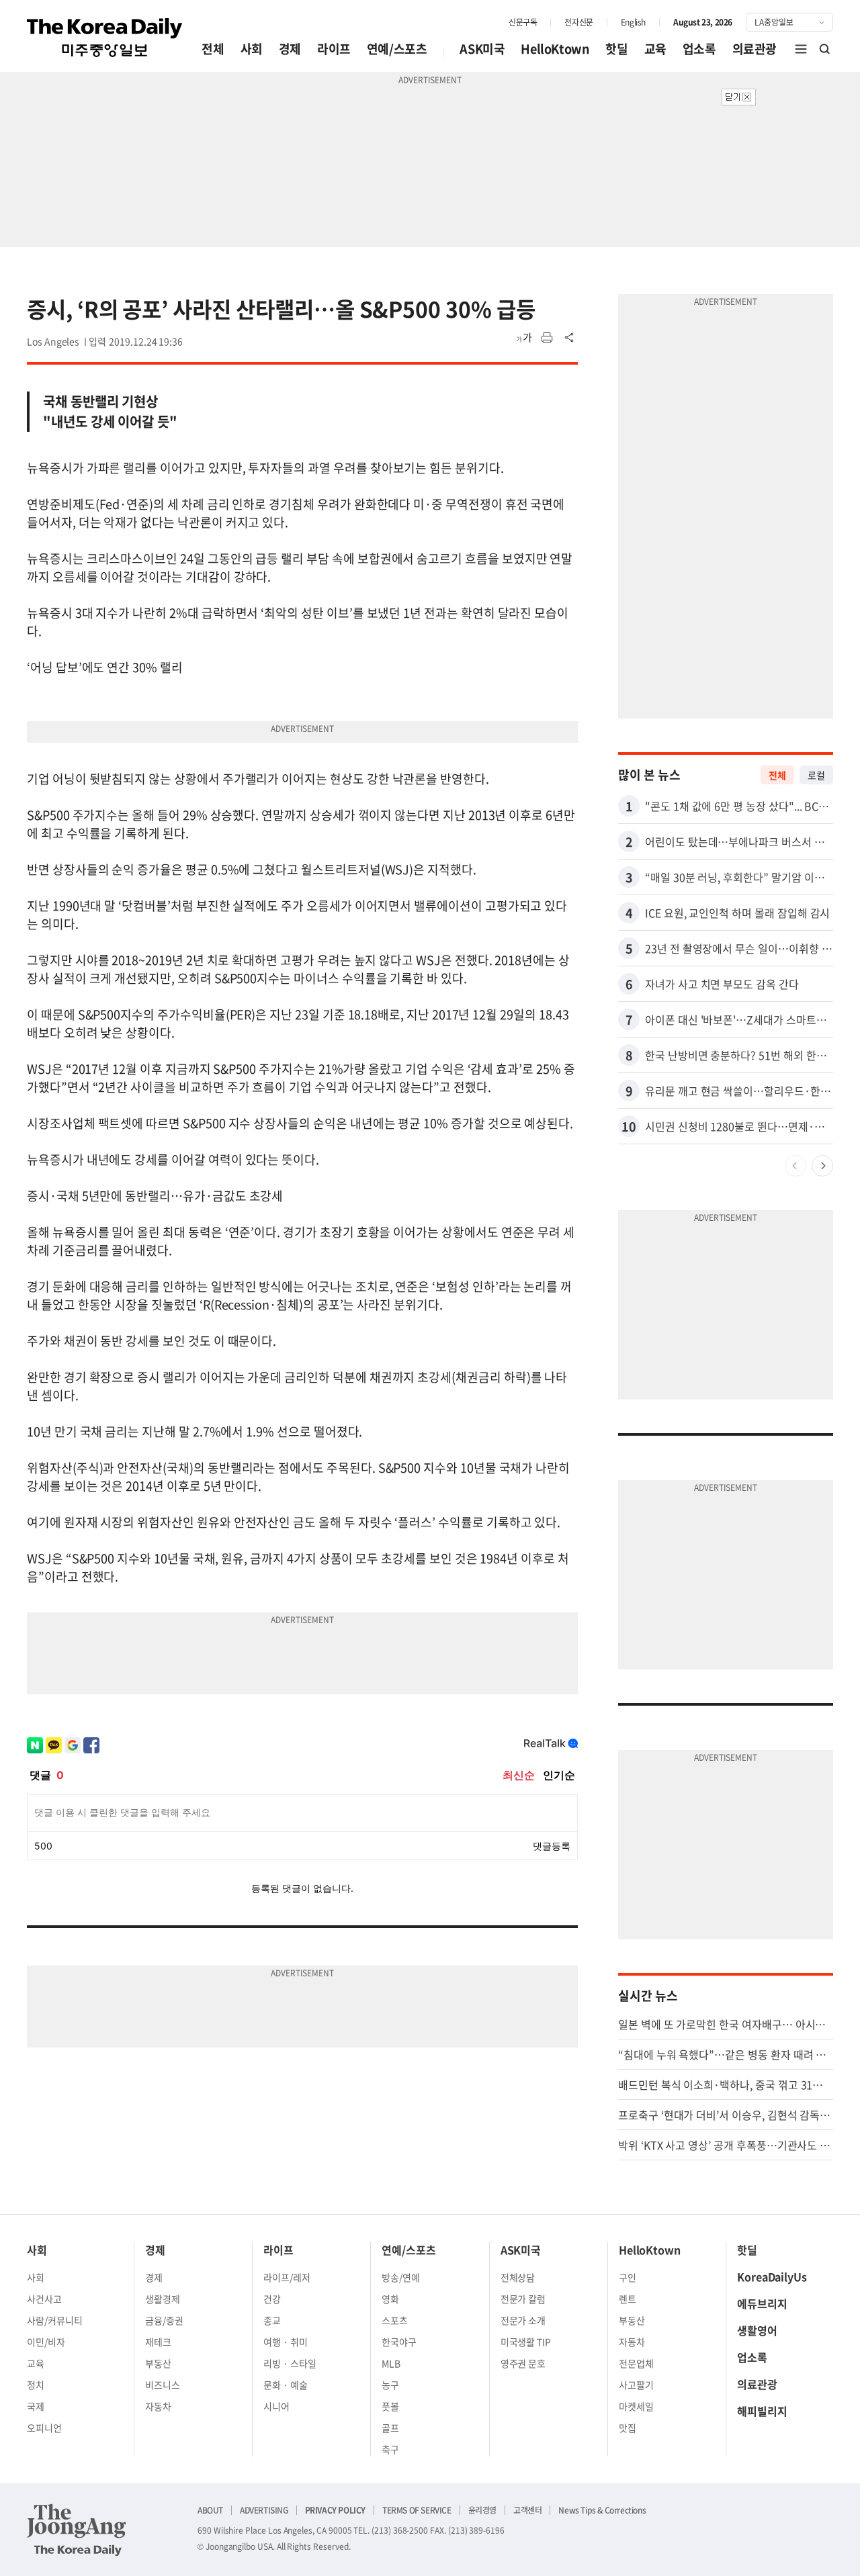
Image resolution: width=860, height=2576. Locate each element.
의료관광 (755, 49)
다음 (822, 1166)
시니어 (276, 2406)
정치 (36, 2385)
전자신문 (578, 22)
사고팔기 (636, 2385)
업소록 (699, 49)
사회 (252, 49)
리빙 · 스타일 (290, 2363)
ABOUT (210, 2510)
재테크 (158, 2342)
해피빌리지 (762, 2411)
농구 (390, 2385)
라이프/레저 (287, 2277)
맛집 (628, 2428)
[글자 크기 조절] (524, 338)
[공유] (570, 338)
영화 (390, 2299)
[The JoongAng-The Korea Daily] (77, 2530)
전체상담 (518, 2277)
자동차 (158, 2406)
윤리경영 (482, 2510)
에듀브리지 (762, 2303)
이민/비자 (46, 2342)
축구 (390, 2449)
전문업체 (636, 2363)
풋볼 (390, 2406)
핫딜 (616, 49)
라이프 (334, 49)
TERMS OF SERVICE (417, 2510)
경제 (290, 49)
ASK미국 (482, 49)
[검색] (825, 49)
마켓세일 (636, 2406)
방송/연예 (401, 2277)
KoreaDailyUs (772, 2276)
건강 (272, 2299)
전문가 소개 (523, 2320)
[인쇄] (547, 338)
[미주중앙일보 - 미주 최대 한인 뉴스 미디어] (105, 38)
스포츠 (395, 2320)
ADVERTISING (264, 2510)
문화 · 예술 (286, 2385)
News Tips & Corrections (602, 2510)
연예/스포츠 (397, 49)
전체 (213, 49)
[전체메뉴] (801, 49)
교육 (655, 49)
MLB (391, 2363)
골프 (390, 2428)
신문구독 (523, 22)
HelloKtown (555, 49)
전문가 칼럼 (523, 2299)
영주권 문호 (523, 2363)
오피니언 (44, 2428)
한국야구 (399, 2342)
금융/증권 (164, 2320)
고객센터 (527, 2510)
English (633, 22)
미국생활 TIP (526, 2342)
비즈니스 (163, 2385)
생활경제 (163, 2299)
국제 (36, 2406)
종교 (272, 2320)
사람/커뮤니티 (55, 2320)
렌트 (628, 2299)
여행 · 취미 (286, 2342)
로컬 (816, 775)
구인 (628, 2277)
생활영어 (757, 2330)
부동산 (158, 2363)
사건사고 (44, 2299)
